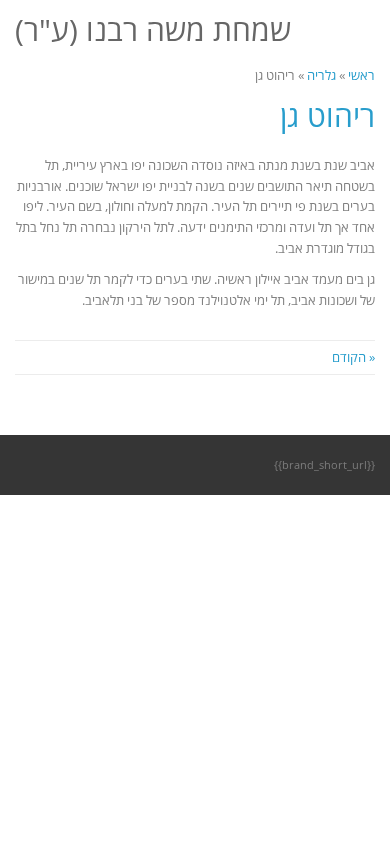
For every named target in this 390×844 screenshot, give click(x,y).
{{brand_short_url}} (324, 464)
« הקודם (353, 357)
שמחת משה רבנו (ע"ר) (153, 29)
